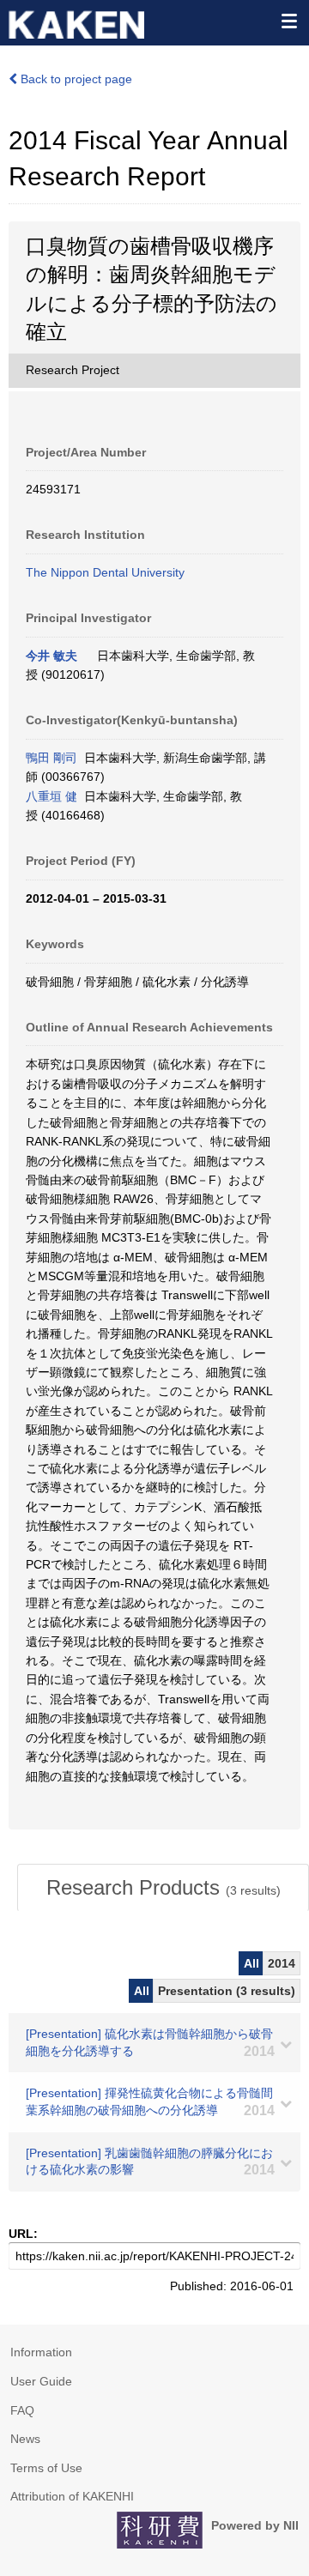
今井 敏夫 (51, 656)
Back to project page (75, 79)
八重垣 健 (51, 796)
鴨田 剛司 (51, 758)
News (25, 2439)
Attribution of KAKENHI (72, 2496)
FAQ (22, 2410)
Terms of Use (46, 2468)
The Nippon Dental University (105, 572)
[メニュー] (288, 21)
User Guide (41, 2381)
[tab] (163, 1888)
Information (41, 2352)
